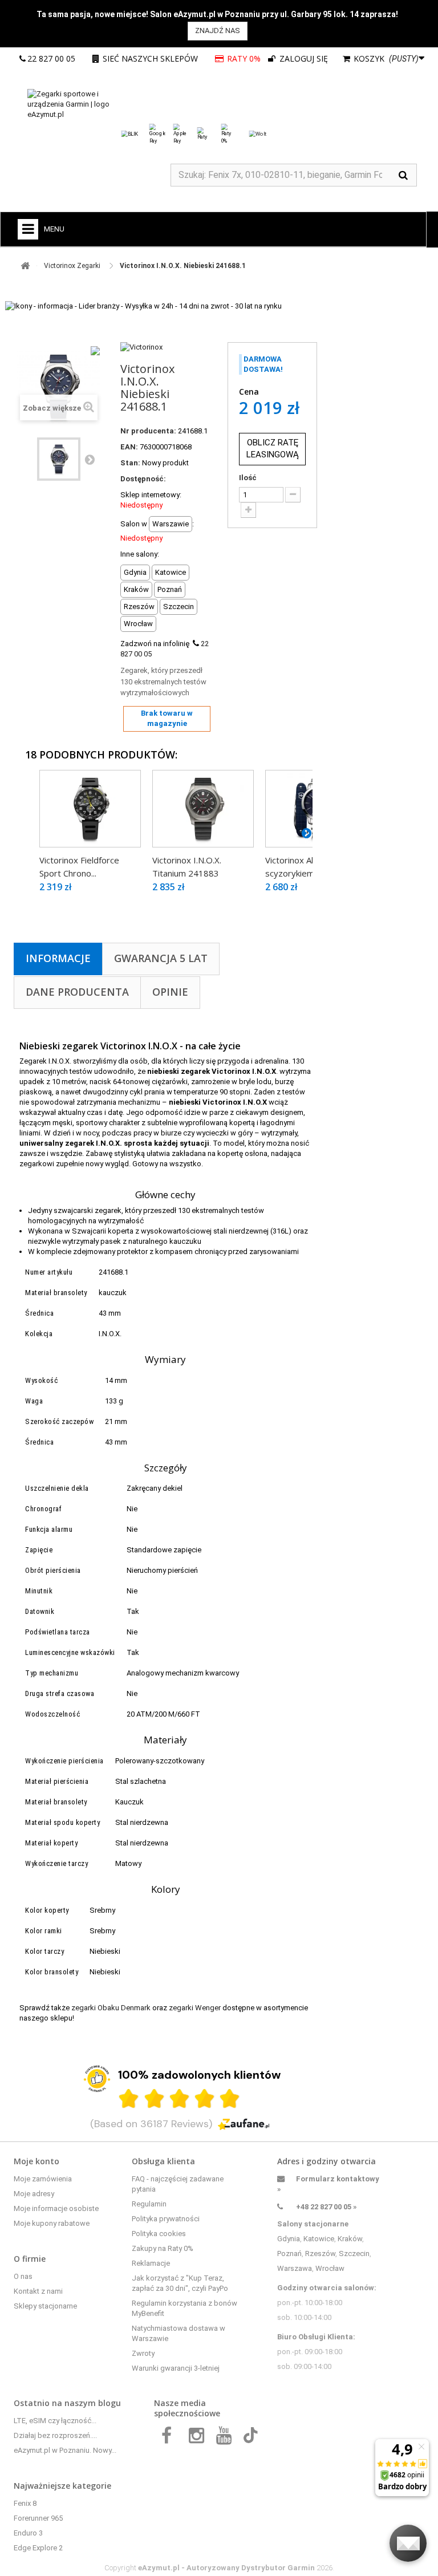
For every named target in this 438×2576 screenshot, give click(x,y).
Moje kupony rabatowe (52, 2223)
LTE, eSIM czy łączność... (55, 2421)
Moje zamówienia (43, 2179)
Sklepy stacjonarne (45, 2306)
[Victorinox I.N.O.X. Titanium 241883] (203, 809)
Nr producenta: (148, 431)
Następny (90, 459)
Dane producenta (77, 992)
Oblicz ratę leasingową (273, 449)
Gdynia (289, 2239)
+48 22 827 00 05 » (327, 2207)
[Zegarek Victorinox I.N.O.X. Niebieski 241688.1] (59, 459)
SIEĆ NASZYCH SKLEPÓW (150, 58)
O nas (23, 2276)
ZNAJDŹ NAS (218, 31)
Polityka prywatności (166, 2219)
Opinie (170, 992)
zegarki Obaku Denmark (111, 2008)
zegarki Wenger (195, 2008)
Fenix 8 (25, 2503)
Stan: (130, 463)
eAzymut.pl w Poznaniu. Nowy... (65, 2450)
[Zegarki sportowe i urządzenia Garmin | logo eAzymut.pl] (82, 104)
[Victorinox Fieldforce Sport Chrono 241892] (90, 809)
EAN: (129, 447)
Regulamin (149, 2204)
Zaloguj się (303, 58)
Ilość (248, 478)
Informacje (58, 958)
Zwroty (143, 2353)
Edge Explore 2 (38, 2548)
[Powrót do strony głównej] (25, 266)
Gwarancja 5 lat (161, 958)
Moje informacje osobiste (56, 2208)
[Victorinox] (141, 347)
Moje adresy (34, 2194)
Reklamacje (151, 2263)
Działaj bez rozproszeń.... (55, 2435)
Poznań (289, 2254)
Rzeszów (320, 2254)
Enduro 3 (28, 2533)
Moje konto (36, 2161)
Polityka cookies (159, 2234)
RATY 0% (245, 58)
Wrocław (330, 2268)
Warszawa (295, 2268)
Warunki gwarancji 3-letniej (176, 2368)
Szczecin (354, 2254)
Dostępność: (143, 479)
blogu (109, 2403)
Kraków (350, 2239)
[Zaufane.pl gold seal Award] (97, 2079)
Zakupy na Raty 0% (163, 2248)
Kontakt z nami (38, 2291)
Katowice (319, 2239)
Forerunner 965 (38, 2518)
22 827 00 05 (51, 58)
